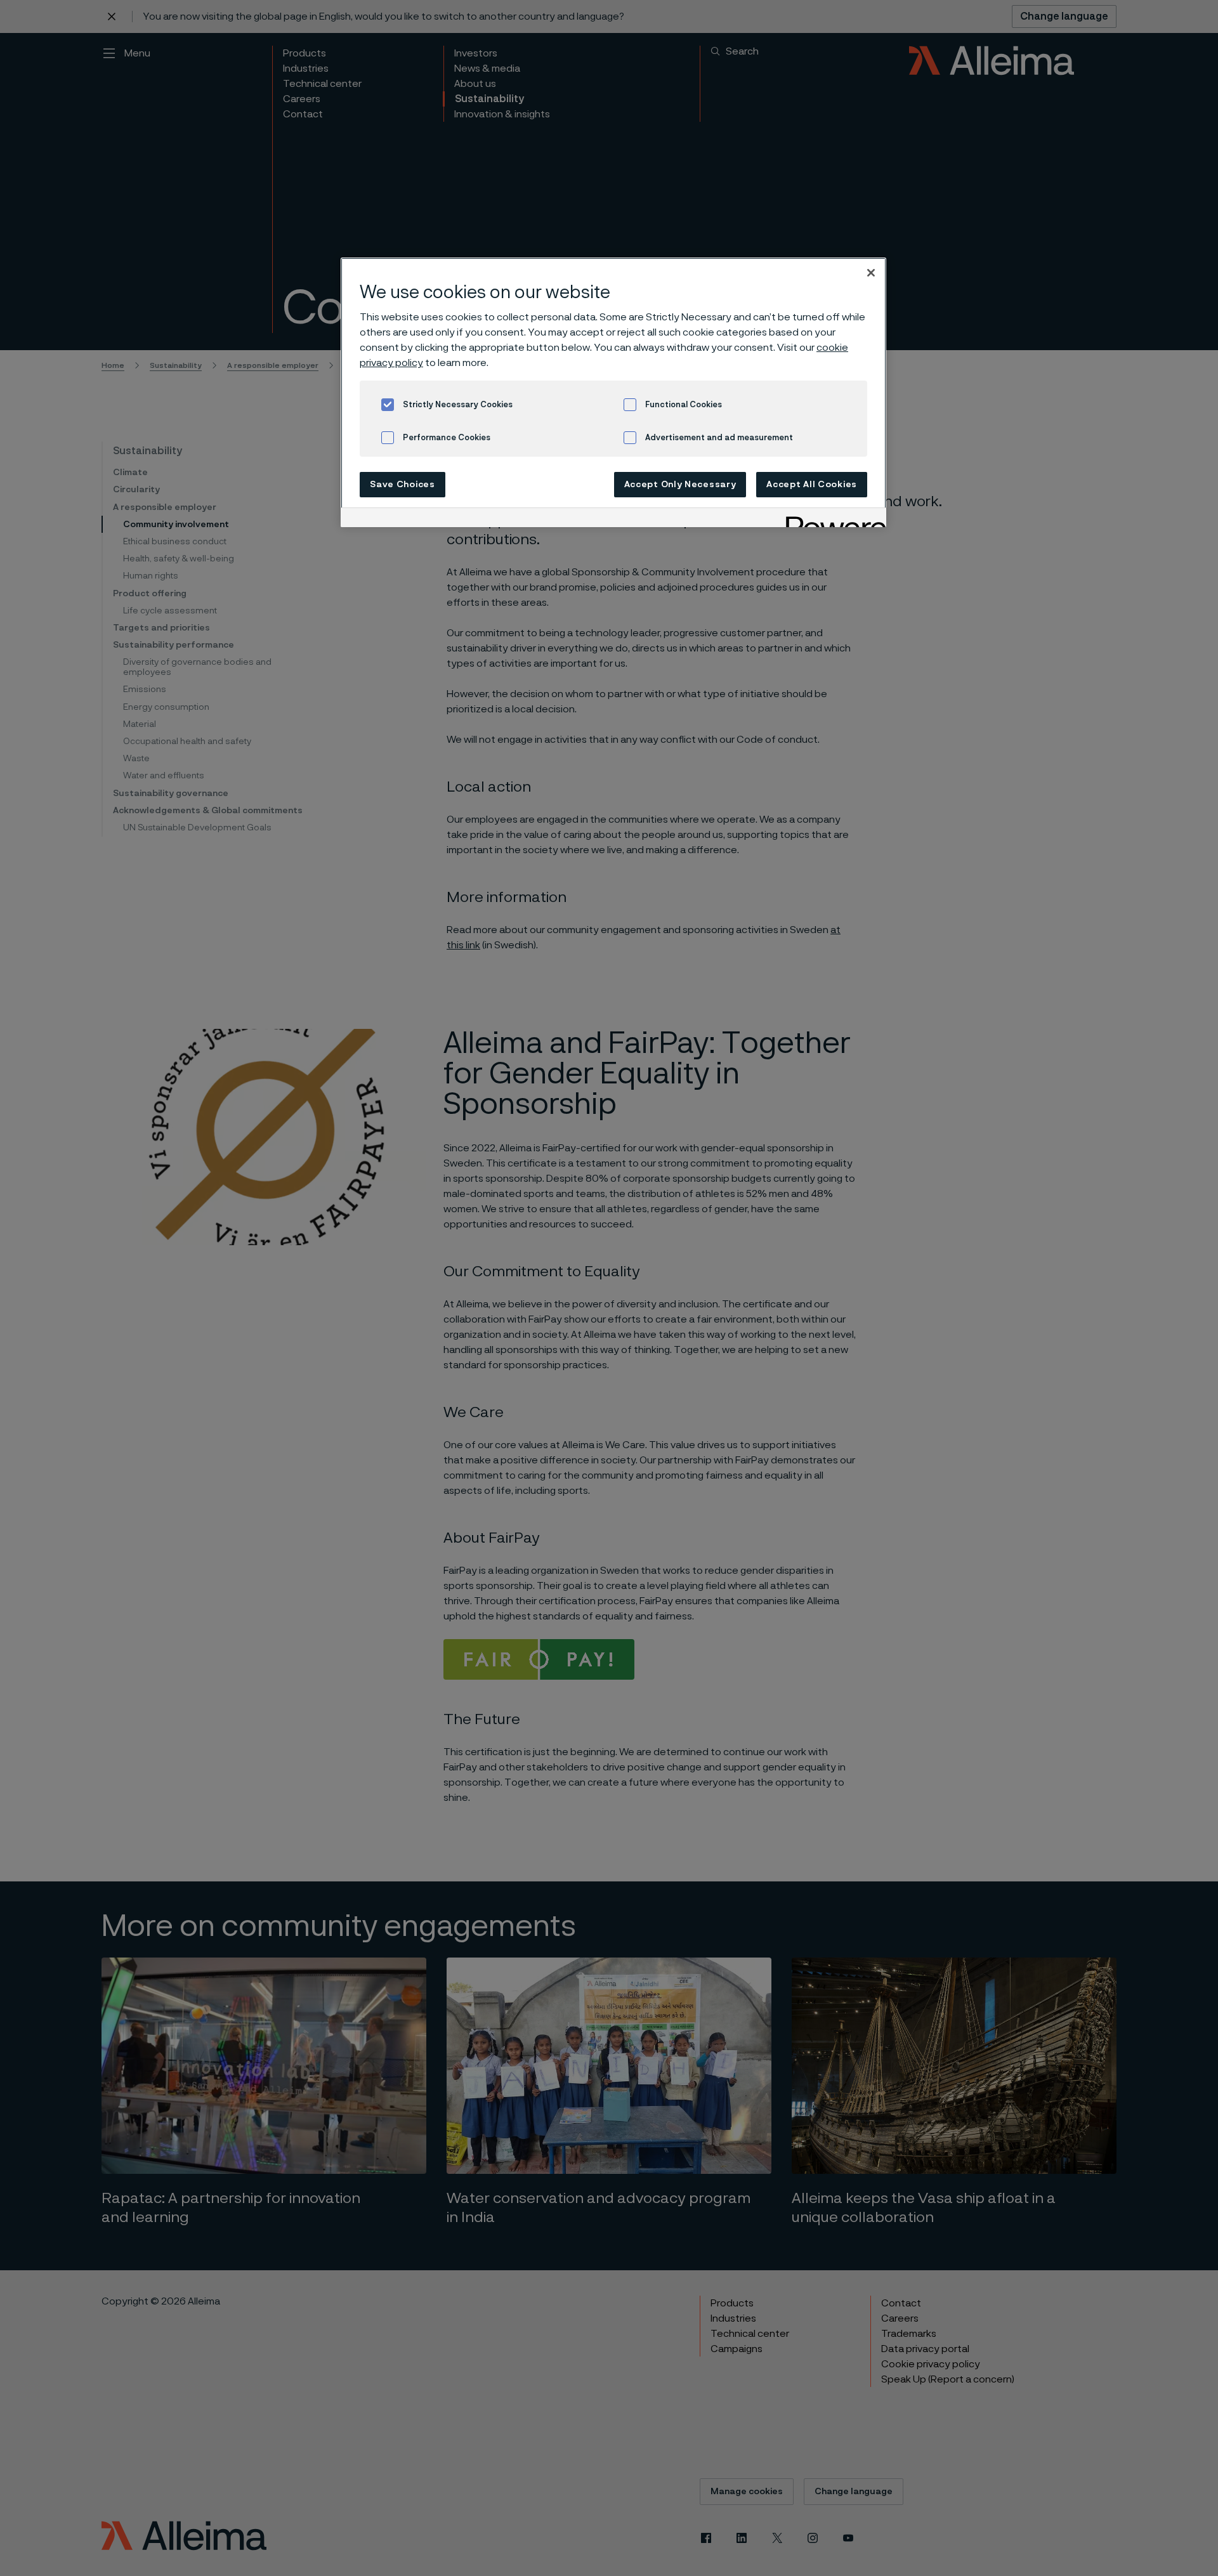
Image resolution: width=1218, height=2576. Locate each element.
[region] (613, 392)
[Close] (871, 273)
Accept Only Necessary (680, 485)
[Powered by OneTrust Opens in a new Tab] (832, 519)
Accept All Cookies (812, 485)
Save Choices (402, 485)
